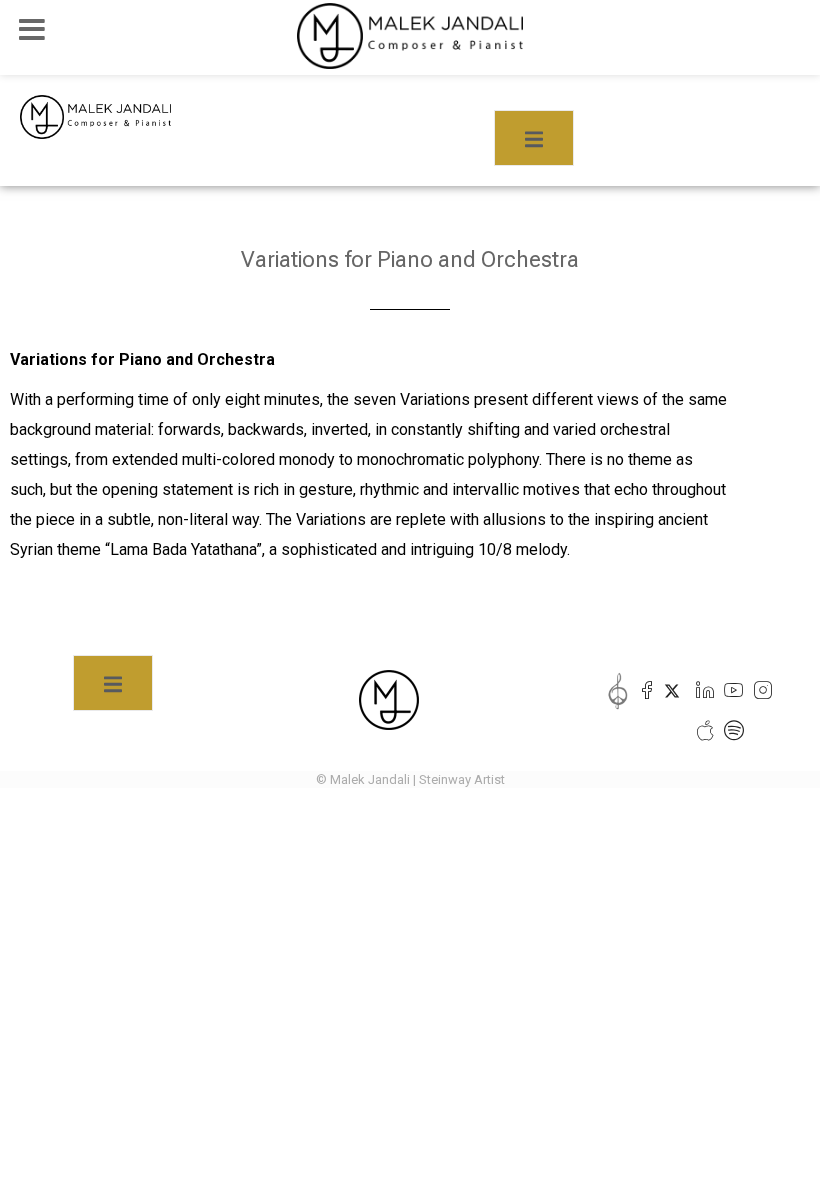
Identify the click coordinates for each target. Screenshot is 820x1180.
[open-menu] (534, 138)
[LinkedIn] (700, 691)
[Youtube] (729, 691)
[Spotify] (729, 731)
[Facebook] (642, 691)
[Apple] (700, 731)
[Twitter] (671, 691)
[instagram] (758, 691)
